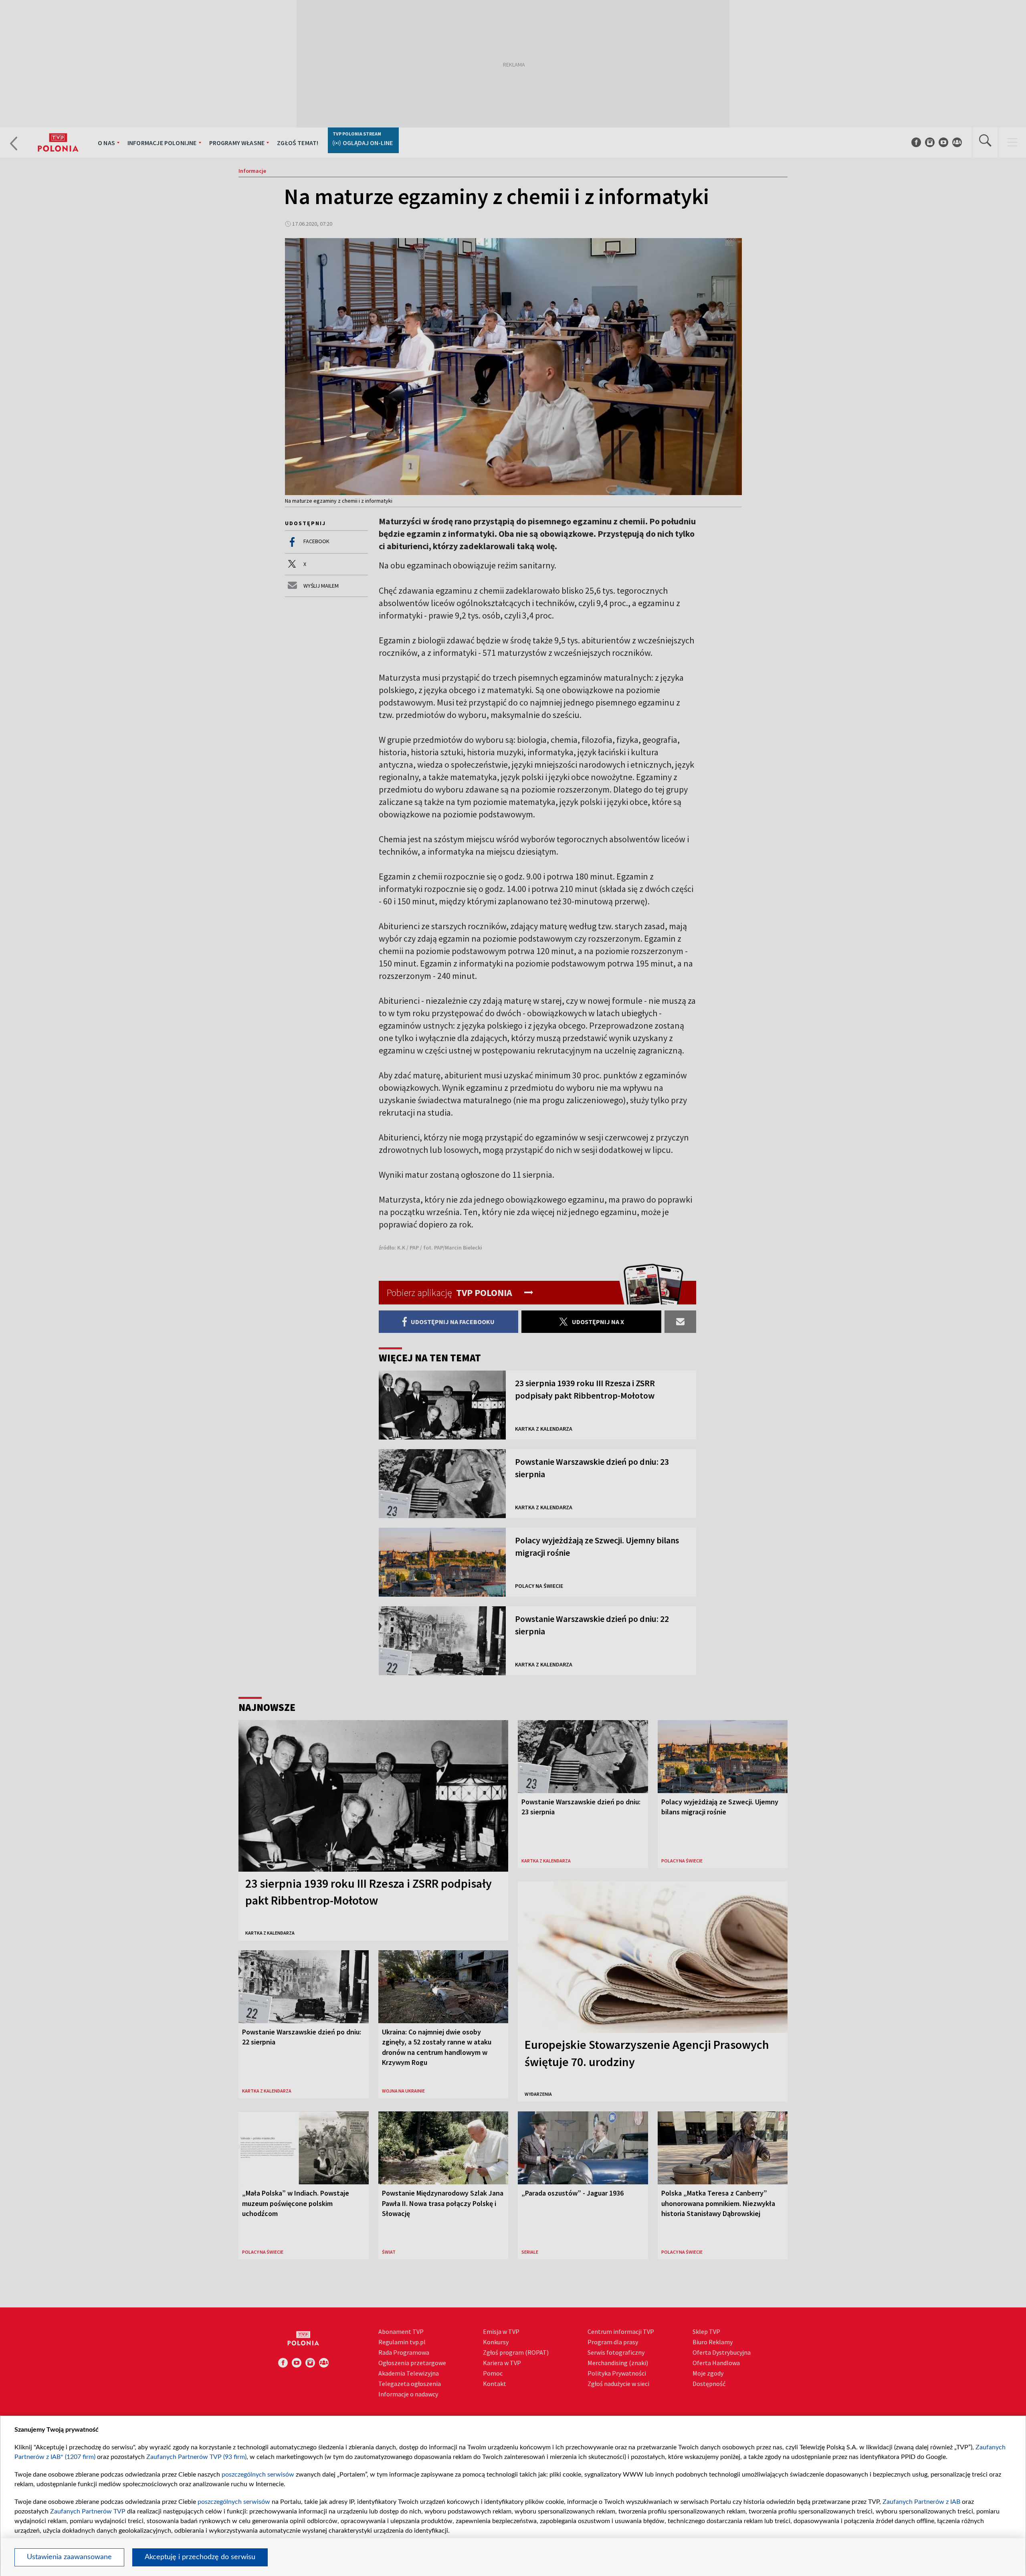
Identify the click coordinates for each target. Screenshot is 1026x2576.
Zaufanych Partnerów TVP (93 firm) (196, 2457)
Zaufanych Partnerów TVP (88, 2511)
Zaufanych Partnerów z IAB (921, 2502)
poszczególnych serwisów (258, 2475)
